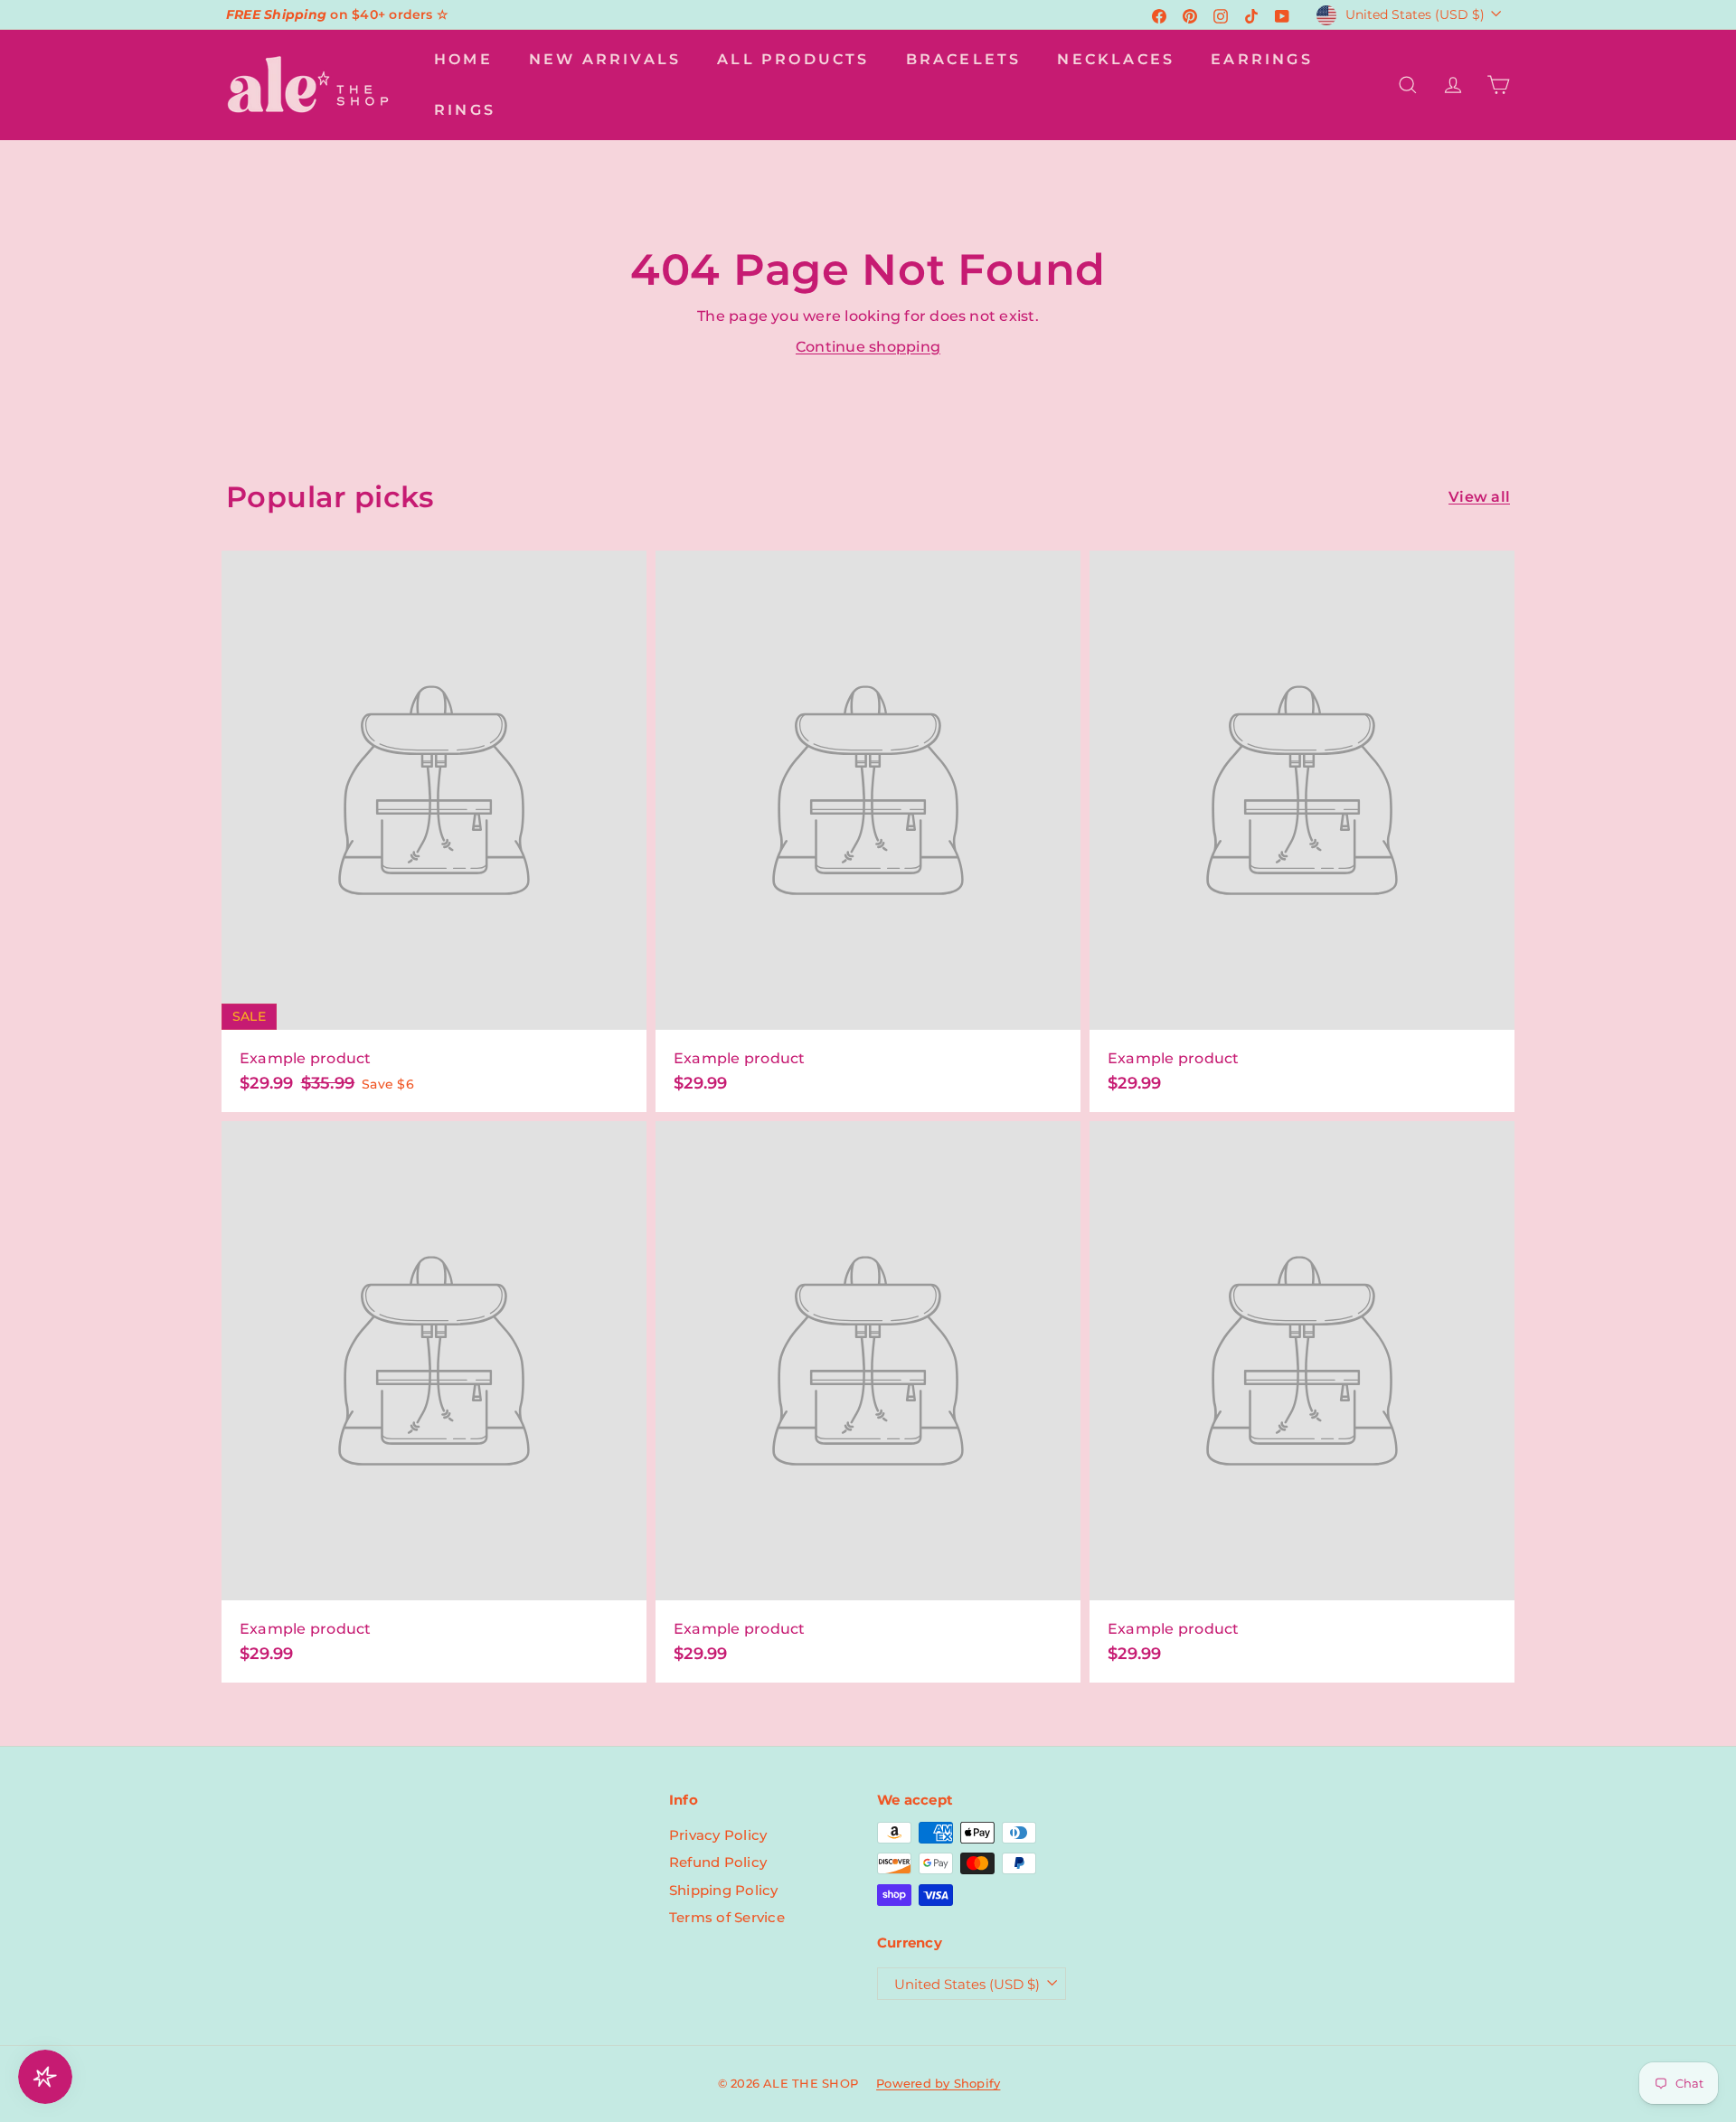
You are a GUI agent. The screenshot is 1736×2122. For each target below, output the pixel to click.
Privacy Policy (718, 1835)
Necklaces (1116, 59)
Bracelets (964, 59)
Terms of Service (727, 1917)
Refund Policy (718, 1862)
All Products (793, 59)
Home (463, 59)
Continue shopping (868, 347)
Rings (465, 110)
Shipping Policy (724, 1890)
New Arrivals (605, 59)
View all (1479, 497)
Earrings (1262, 59)
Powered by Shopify (938, 2083)
